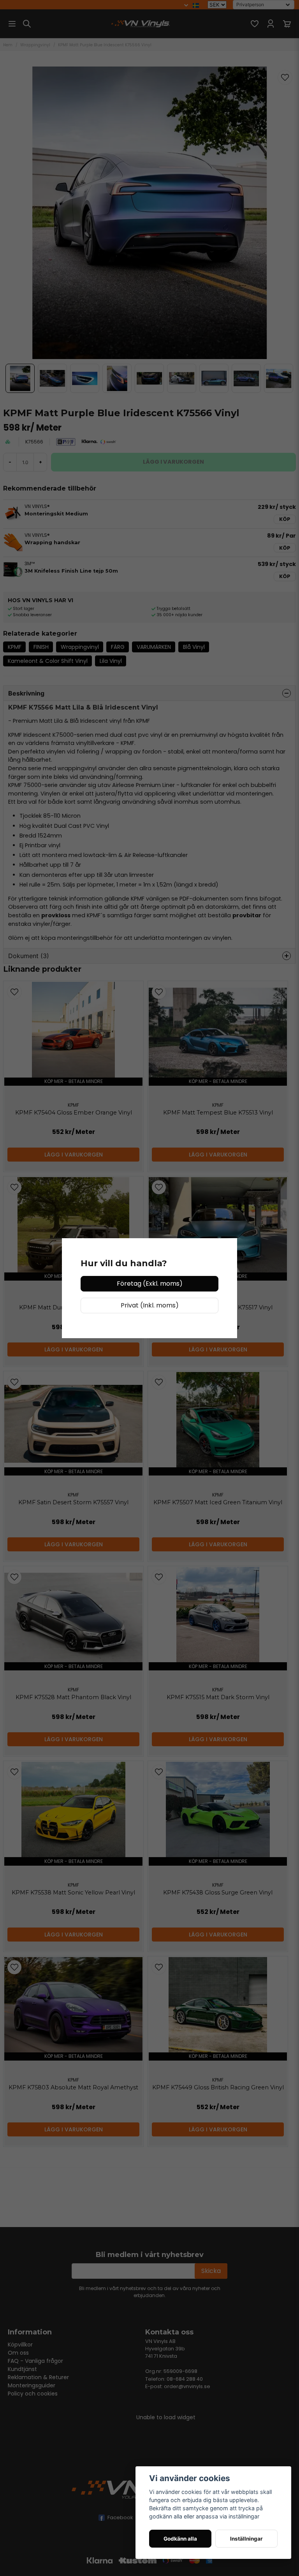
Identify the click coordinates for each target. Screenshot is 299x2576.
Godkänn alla (180, 2539)
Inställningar (246, 2539)
